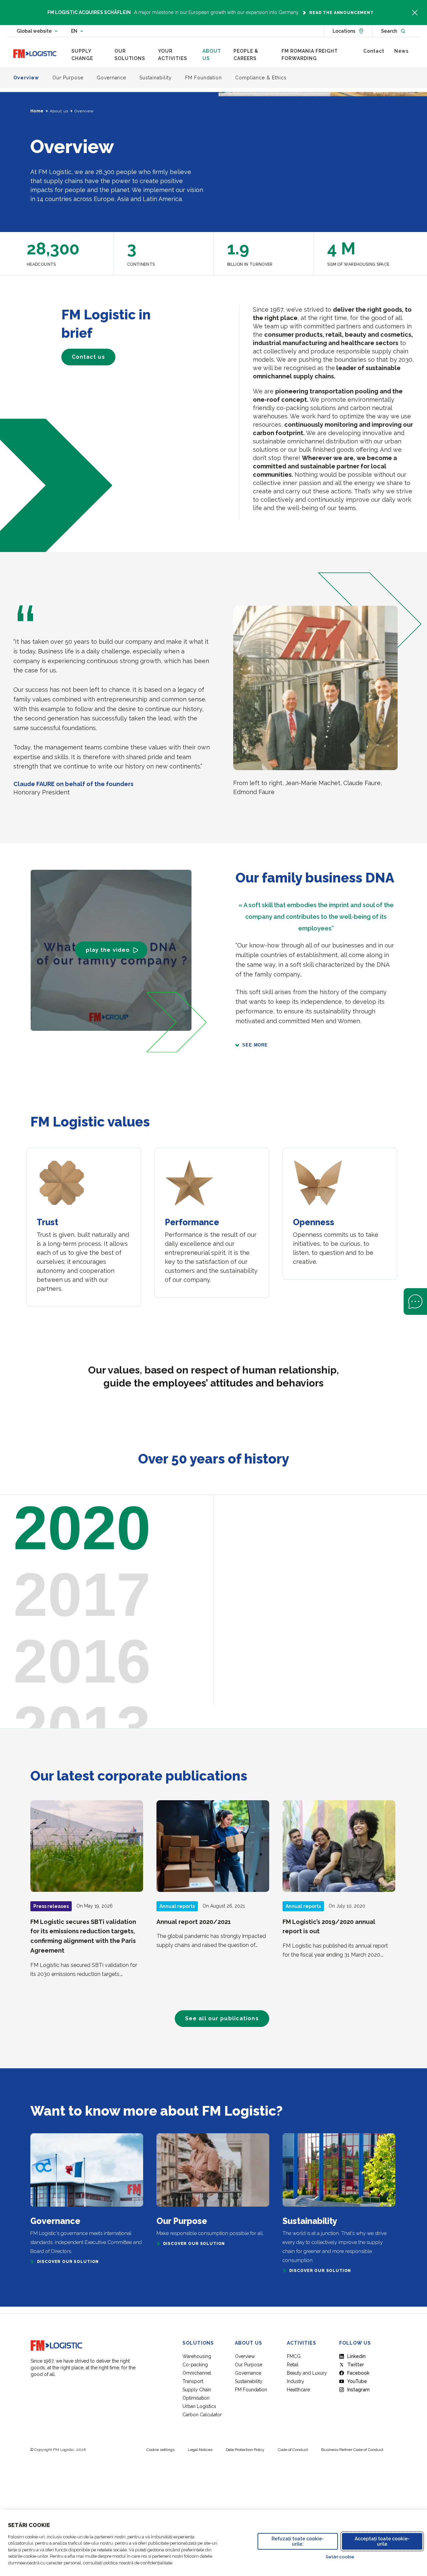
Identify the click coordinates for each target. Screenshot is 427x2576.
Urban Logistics (199, 2406)
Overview (245, 2356)
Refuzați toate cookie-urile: (298, 2541)
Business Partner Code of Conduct (352, 2450)
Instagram (358, 2390)
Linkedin (356, 2356)
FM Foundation (251, 2390)
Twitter (356, 2365)
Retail (293, 2365)
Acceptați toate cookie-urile (382, 2541)
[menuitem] (88, 55)
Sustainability (249, 2381)
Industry (296, 2381)
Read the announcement (341, 13)
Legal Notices (200, 2450)
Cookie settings (160, 2450)
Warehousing (197, 2356)
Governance (248, 2373)
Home (37, 111)
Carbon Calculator (202, 2415)
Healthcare (298, 2390)
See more (255, 1045)
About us (59, 111)
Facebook (358, 2373)
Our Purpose (249, 2365)
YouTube (357, 2381)
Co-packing (195, 2365)
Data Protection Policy (245, 2450)
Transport (193, 2381)
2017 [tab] (82, 1595)
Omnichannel (197, 2373)
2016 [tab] (82, 1661)
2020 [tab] (82, 1528)
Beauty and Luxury (307, 2373)
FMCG (294, 2356)
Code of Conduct (293, 2450)
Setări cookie (340, 2557)
